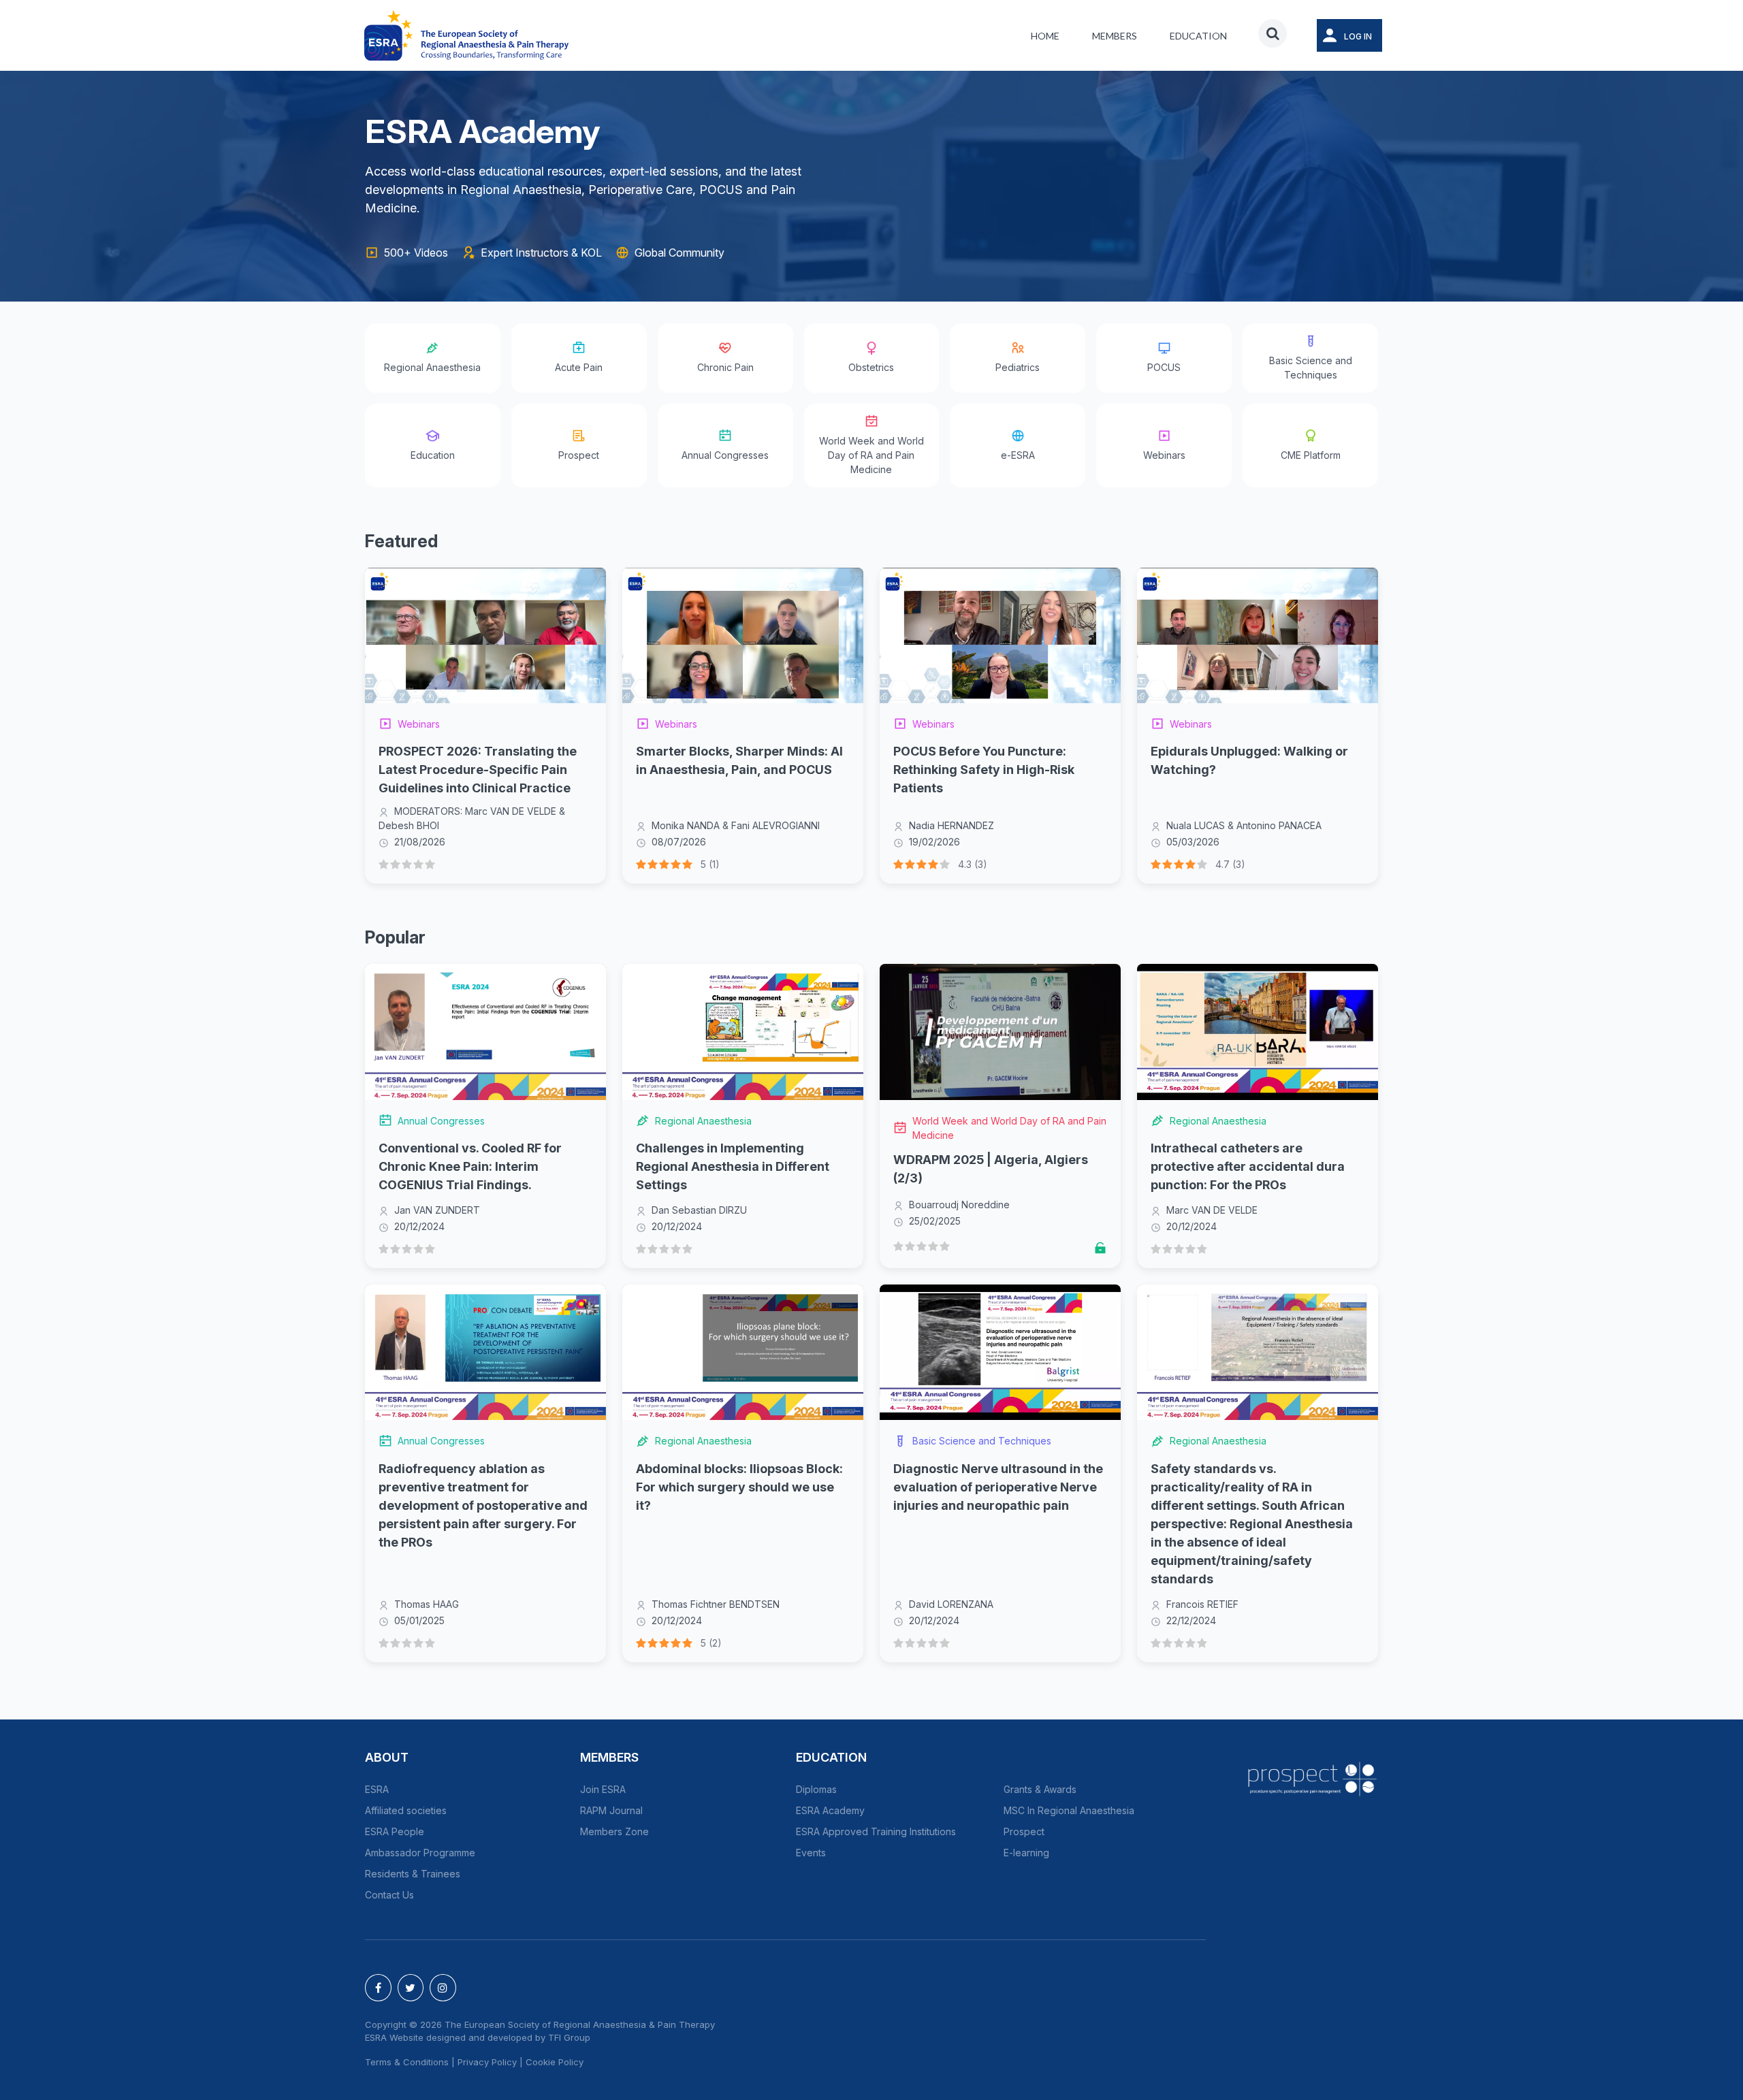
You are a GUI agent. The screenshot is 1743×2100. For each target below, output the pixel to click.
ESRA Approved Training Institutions (876, 1831)
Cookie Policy (555, 2062)
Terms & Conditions (407, 2062)
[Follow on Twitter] (411, 1988)
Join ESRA (603, 1789)
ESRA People (395, 1831)
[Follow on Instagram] (443, 1988)
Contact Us (389, 1895)
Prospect (1024, 1831)
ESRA (377, 1789)
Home (1045, 36)
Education (1198, 36)
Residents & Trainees (413, 1874)
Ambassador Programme (420, 1853)
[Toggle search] (1273, 33)
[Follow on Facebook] (378, 1988)
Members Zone (614, 1831)
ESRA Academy (830, 1810)
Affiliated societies (406, 1810)
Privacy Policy (487, 2062)
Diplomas (816, 1789)
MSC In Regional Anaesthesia (1069, 1810)
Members (1115, 36)
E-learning (1026, 1853)
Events (811, 1853)
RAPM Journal (611, 1810)
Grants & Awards (1040, 1789)
